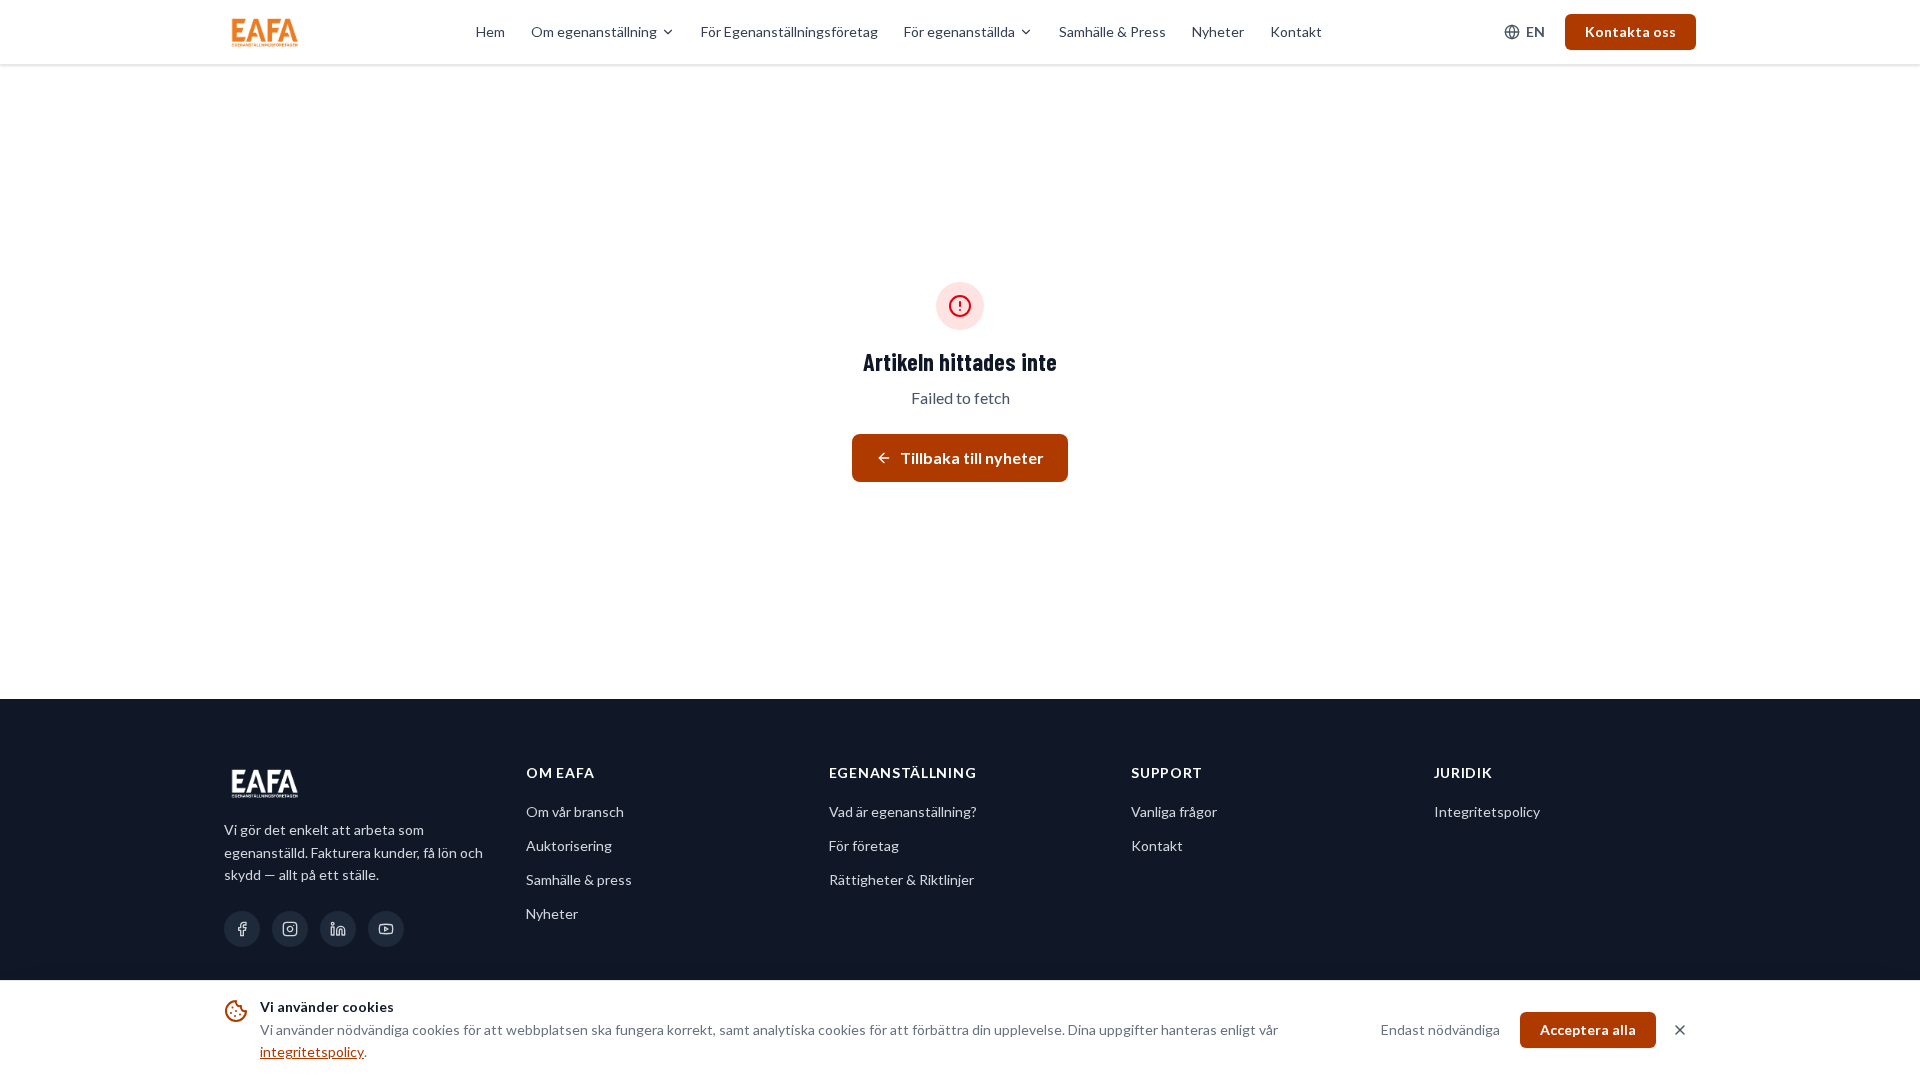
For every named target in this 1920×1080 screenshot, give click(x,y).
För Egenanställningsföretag (789, 31)
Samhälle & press (579, 879)
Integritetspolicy (1487, 811)
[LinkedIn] (338, 929)
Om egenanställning (594, 31)
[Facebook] (242, 929)
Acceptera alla (1588, 1029)
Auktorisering (569, 845)
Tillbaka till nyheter (972, 457)
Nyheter (1218, 31)
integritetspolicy (312, 1051)
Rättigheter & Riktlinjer (901, 879)
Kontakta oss (1630, 31)
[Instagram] (290, 929)
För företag (864, 845)
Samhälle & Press (1112, 31)
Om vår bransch (575, 811)
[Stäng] (1680, 1030)
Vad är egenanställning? (903, 811)
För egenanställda (959, 31)
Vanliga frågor (1174, 811)
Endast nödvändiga (1440, 1029)
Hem (490, 31)
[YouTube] (386, 929)
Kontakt (1296, 31)
